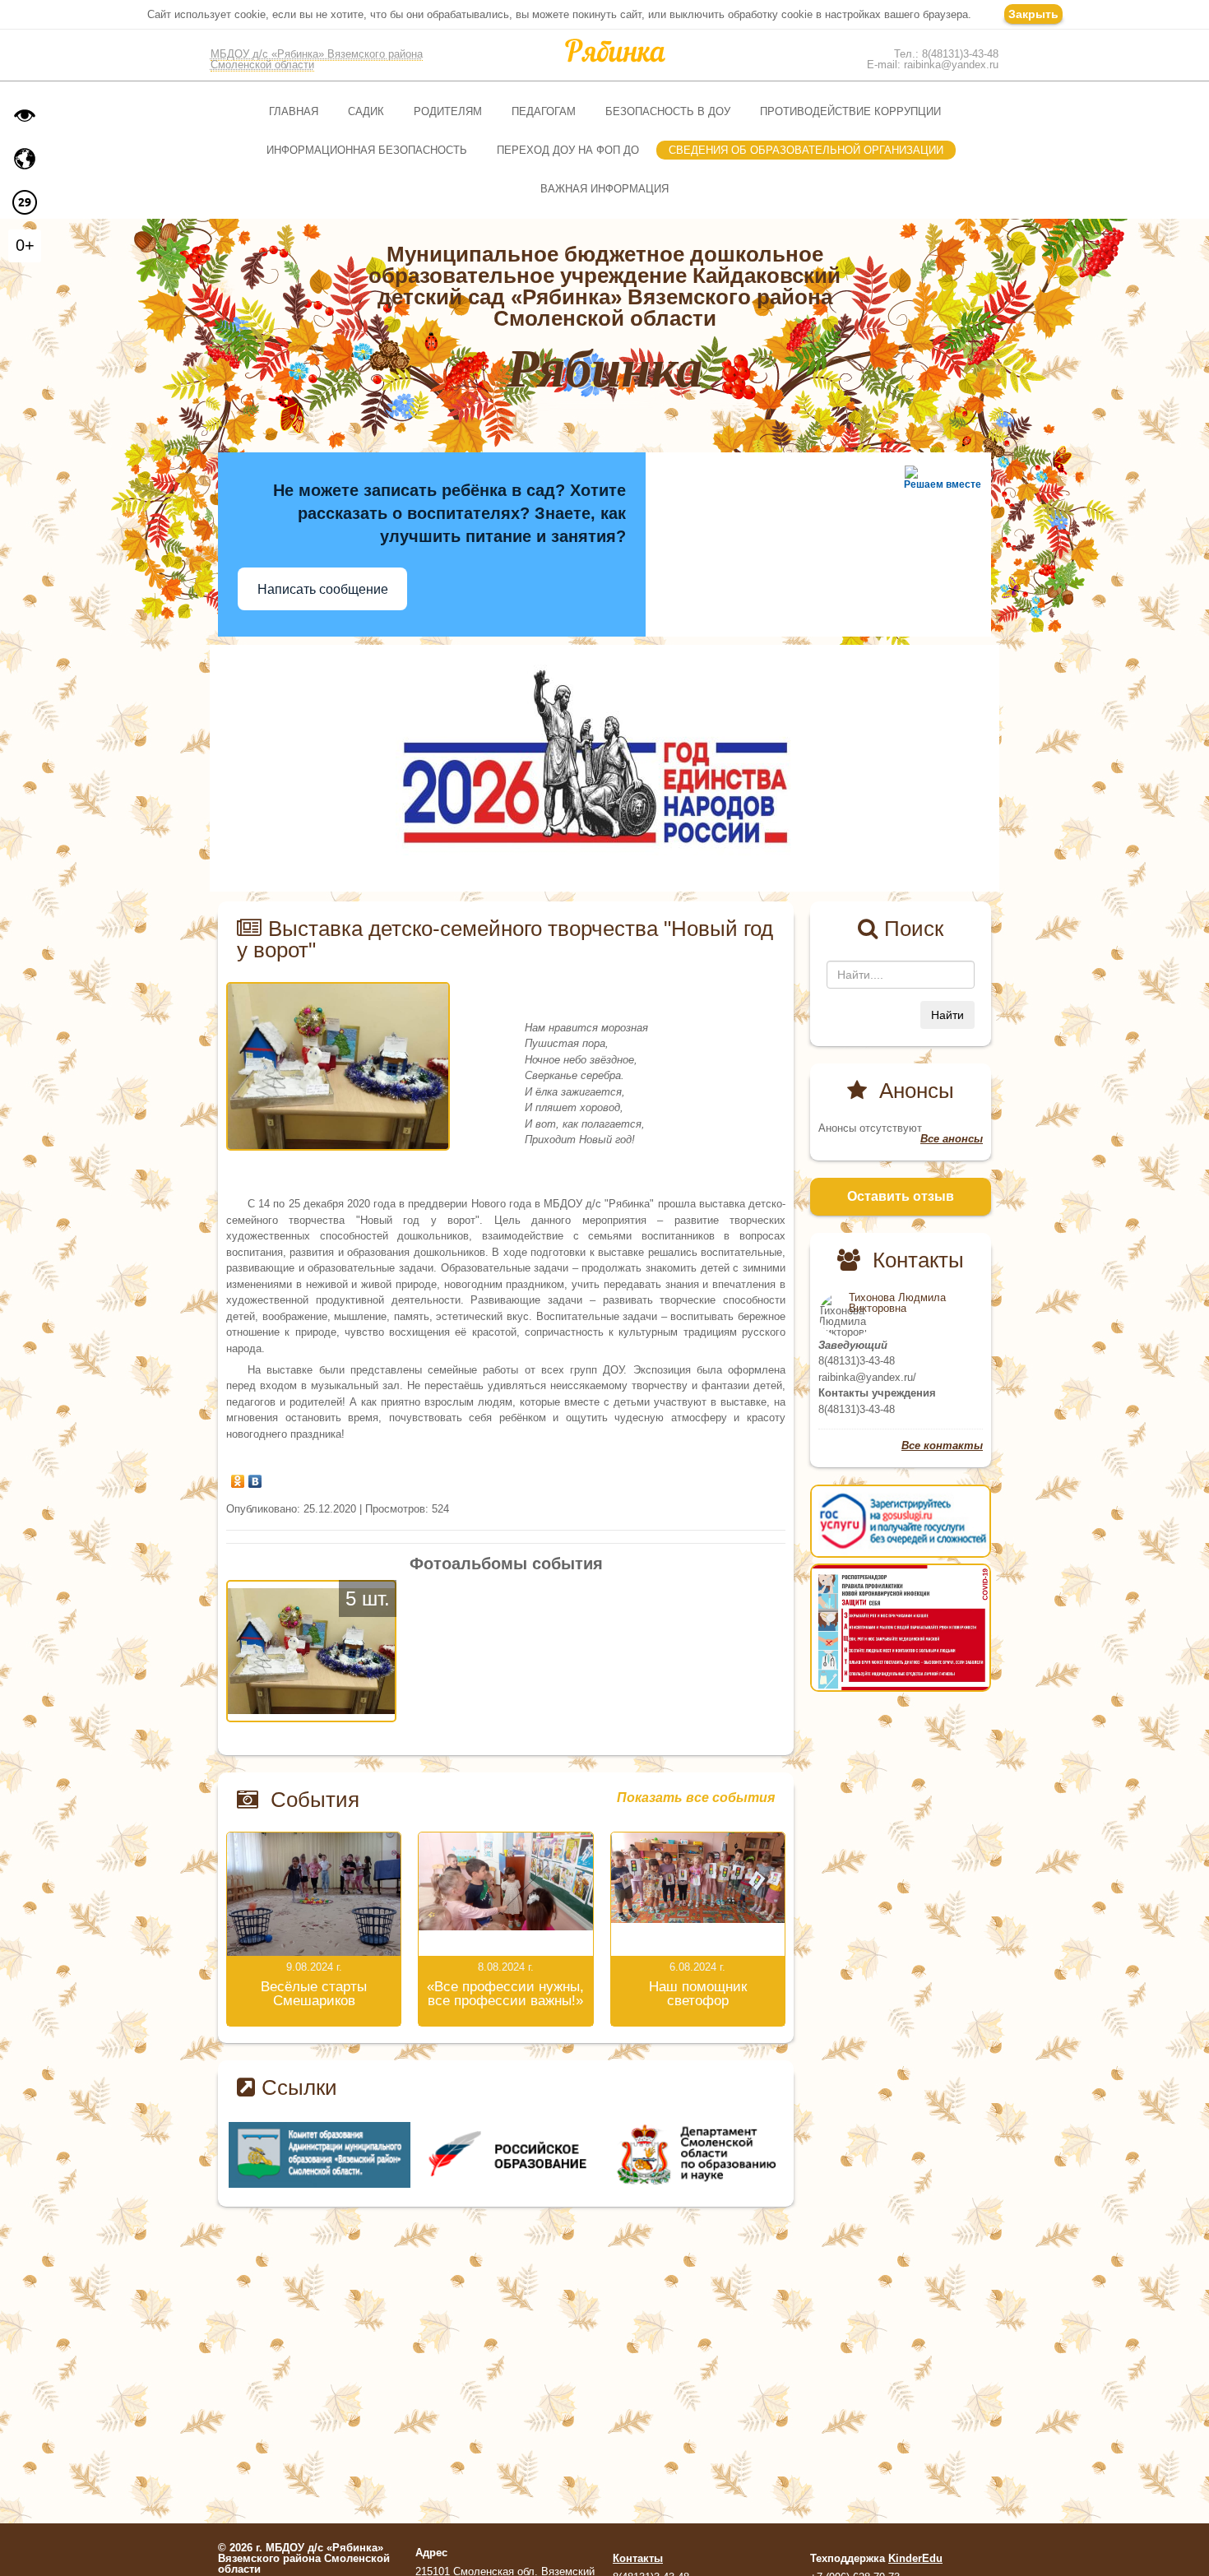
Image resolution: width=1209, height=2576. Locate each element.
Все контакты (942, 1446)
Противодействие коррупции (850, 111)
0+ (25, 245)
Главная (294, 111)
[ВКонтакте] (255, 1477)
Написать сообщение (323, 589)
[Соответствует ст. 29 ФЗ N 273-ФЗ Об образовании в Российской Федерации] (25, 202)
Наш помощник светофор (698, 1994)
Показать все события (696, 1798)
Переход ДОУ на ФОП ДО (568, 150)
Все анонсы (952, 1139)
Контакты (638, 2558)
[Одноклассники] (238, 1477)
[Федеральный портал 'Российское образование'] (693, 2154)
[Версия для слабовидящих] (25, 115)
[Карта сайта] (25, 159)
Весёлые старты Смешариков (314, 1994)
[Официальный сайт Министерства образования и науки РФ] (320, 2154)
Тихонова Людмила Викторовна (897, 1303)
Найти (947, 1015)
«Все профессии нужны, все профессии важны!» (505, 1994)
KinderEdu (915, 2558)
